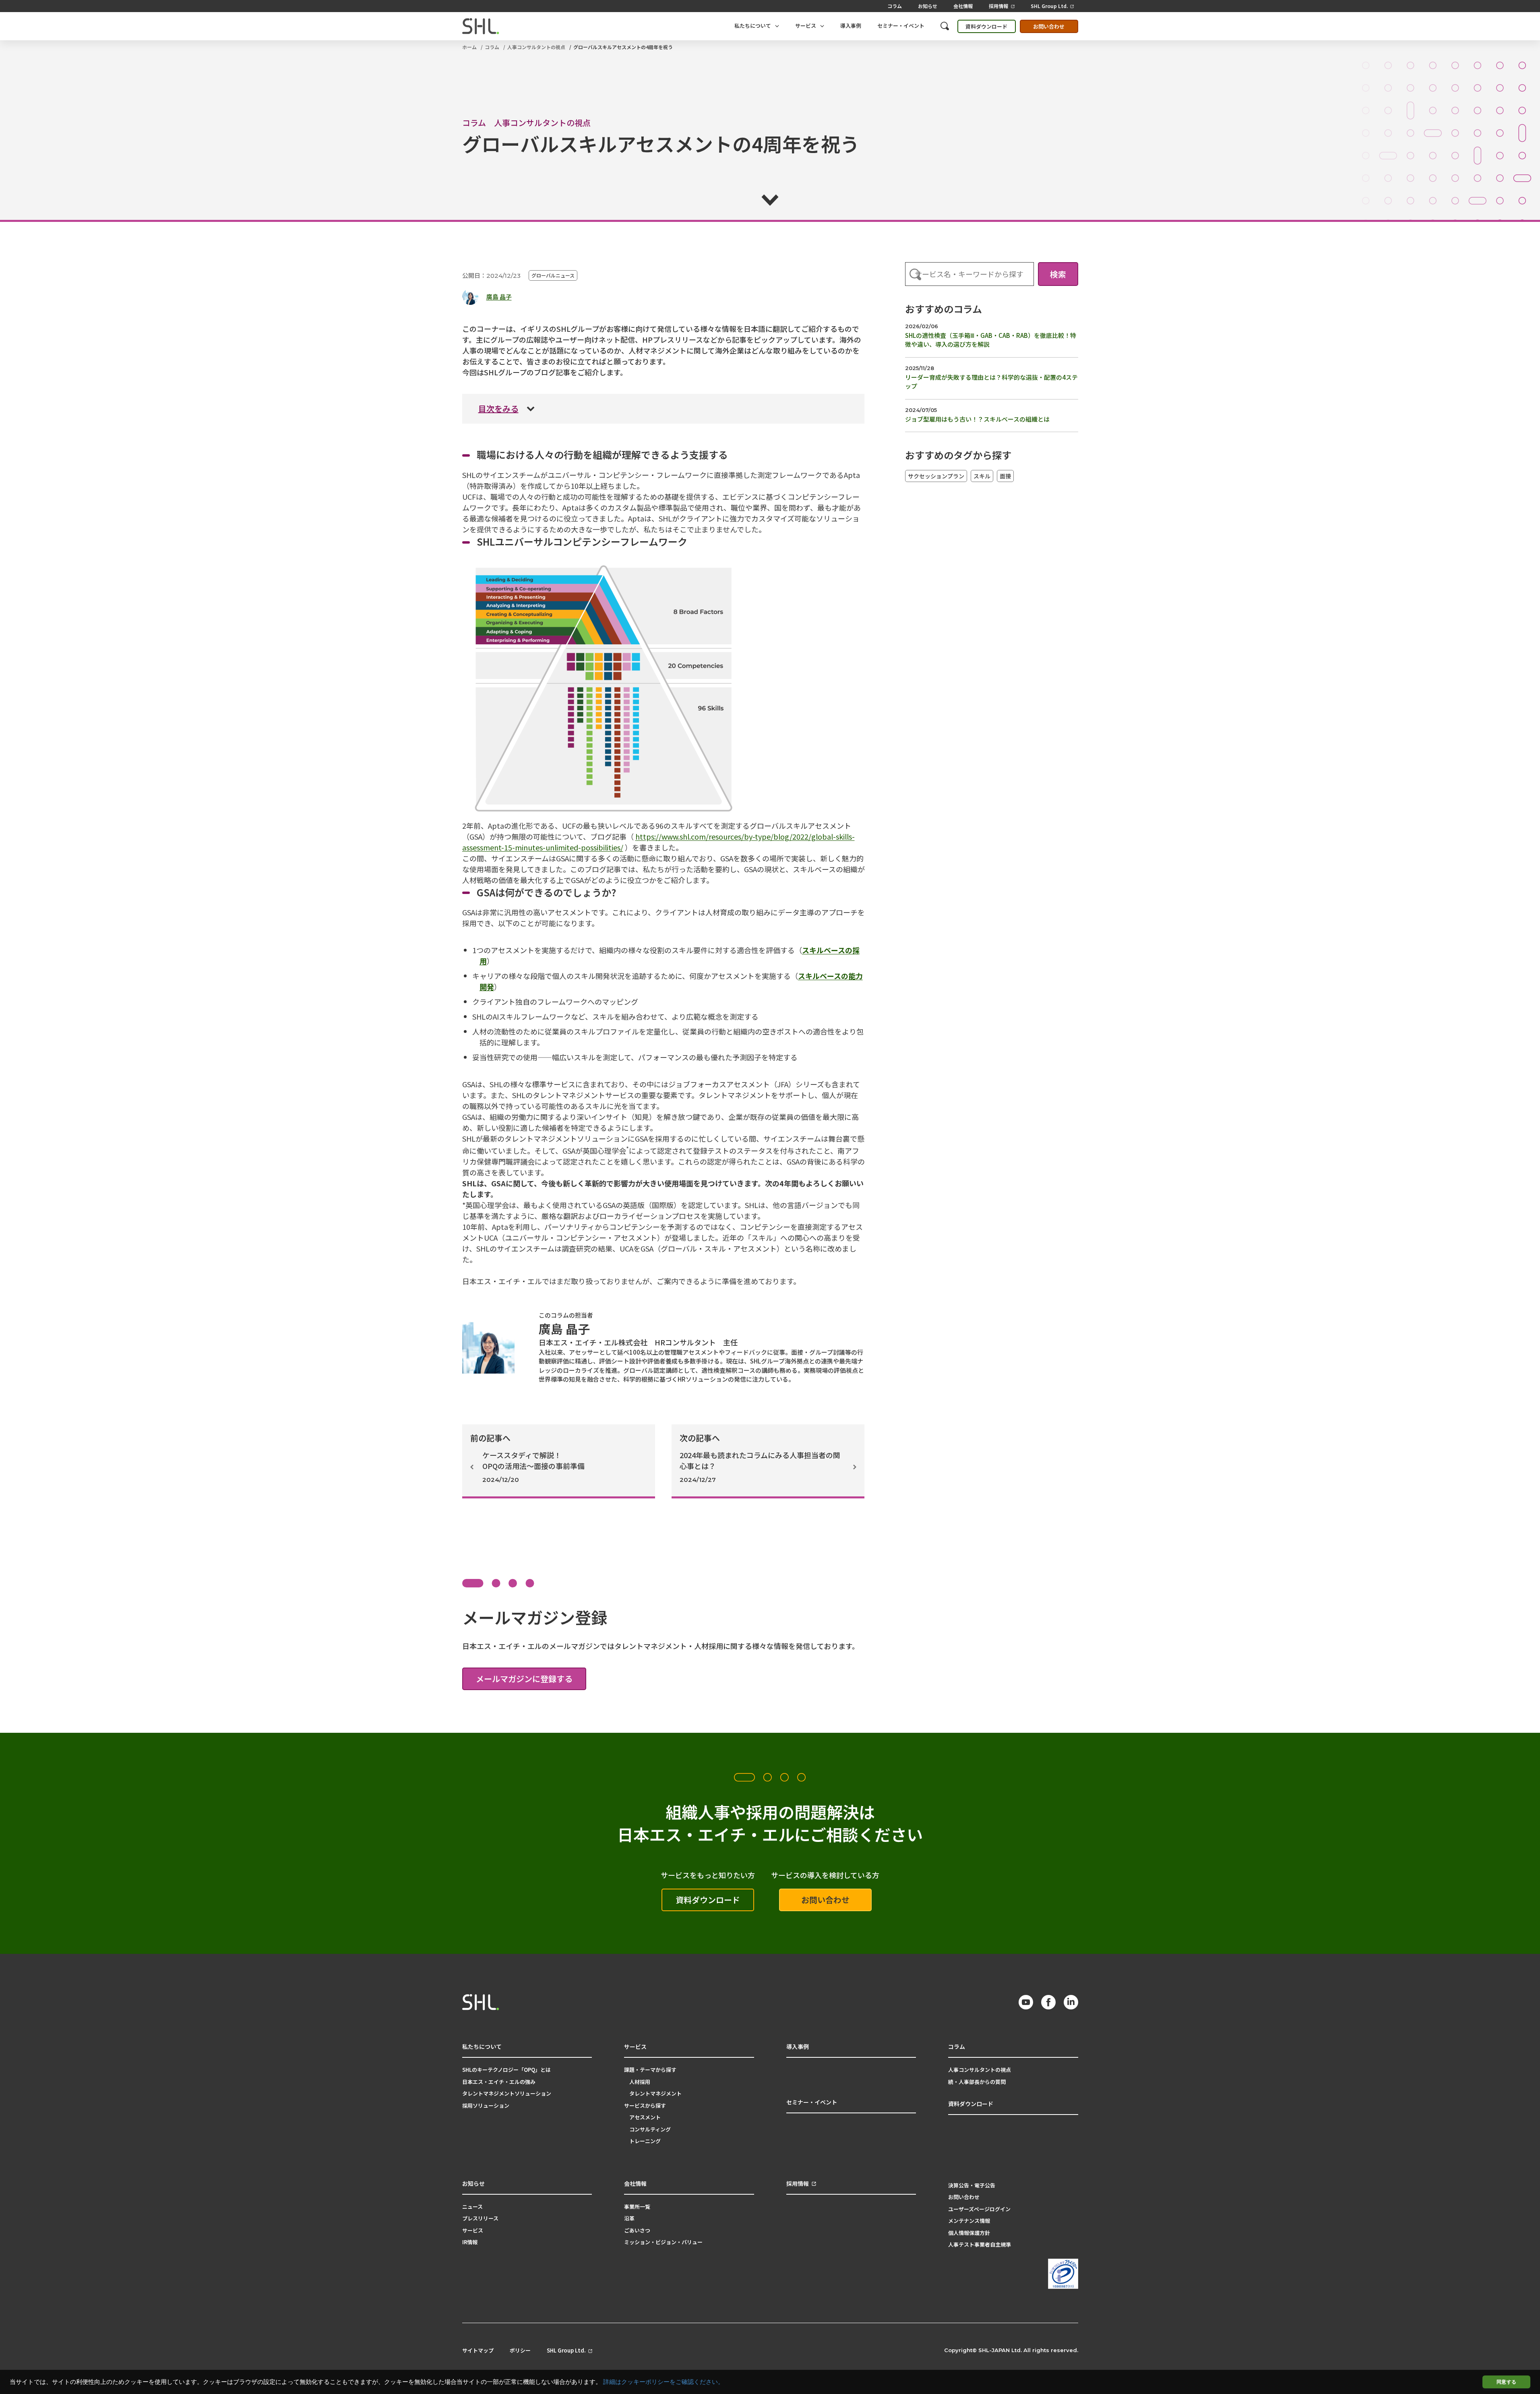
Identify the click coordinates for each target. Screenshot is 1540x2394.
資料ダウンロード (986, 26)
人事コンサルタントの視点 (536, 47)
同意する (1506, 2382)
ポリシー (520, 2351)
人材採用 (640, 2082)
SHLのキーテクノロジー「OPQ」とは (506, 2070)
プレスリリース (480, 2218)
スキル (982, 476)
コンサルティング (650, 2129)
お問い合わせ (1049, 26)
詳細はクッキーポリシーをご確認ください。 (664, 2382)
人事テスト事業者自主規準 (980, 2244)
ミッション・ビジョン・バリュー (663, 2242)
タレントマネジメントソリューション (507, 2093)
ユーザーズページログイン (979, 2209)
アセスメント (645, 2117)
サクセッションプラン (936, 476)
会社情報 (963, 6)
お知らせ (928, 6)
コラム (895, 6)
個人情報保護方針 (969, 2233)
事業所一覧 (637, 2207)
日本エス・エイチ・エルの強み (499, 2082)
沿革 (629, 2218)
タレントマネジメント (655, 2093)
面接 (1005, 476)
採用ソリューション (486, 2105)
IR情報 (470, 2242)
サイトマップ (478, 2351)
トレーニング (645, 2141)
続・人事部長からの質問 (977, 2082)
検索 (1058, 274)
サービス (473, 2230)
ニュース (472, 2207)
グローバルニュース (553, 275)
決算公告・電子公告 (972, 2185)
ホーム (469, 47)
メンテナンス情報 (969, 2221)
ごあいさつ (637, 2230)
